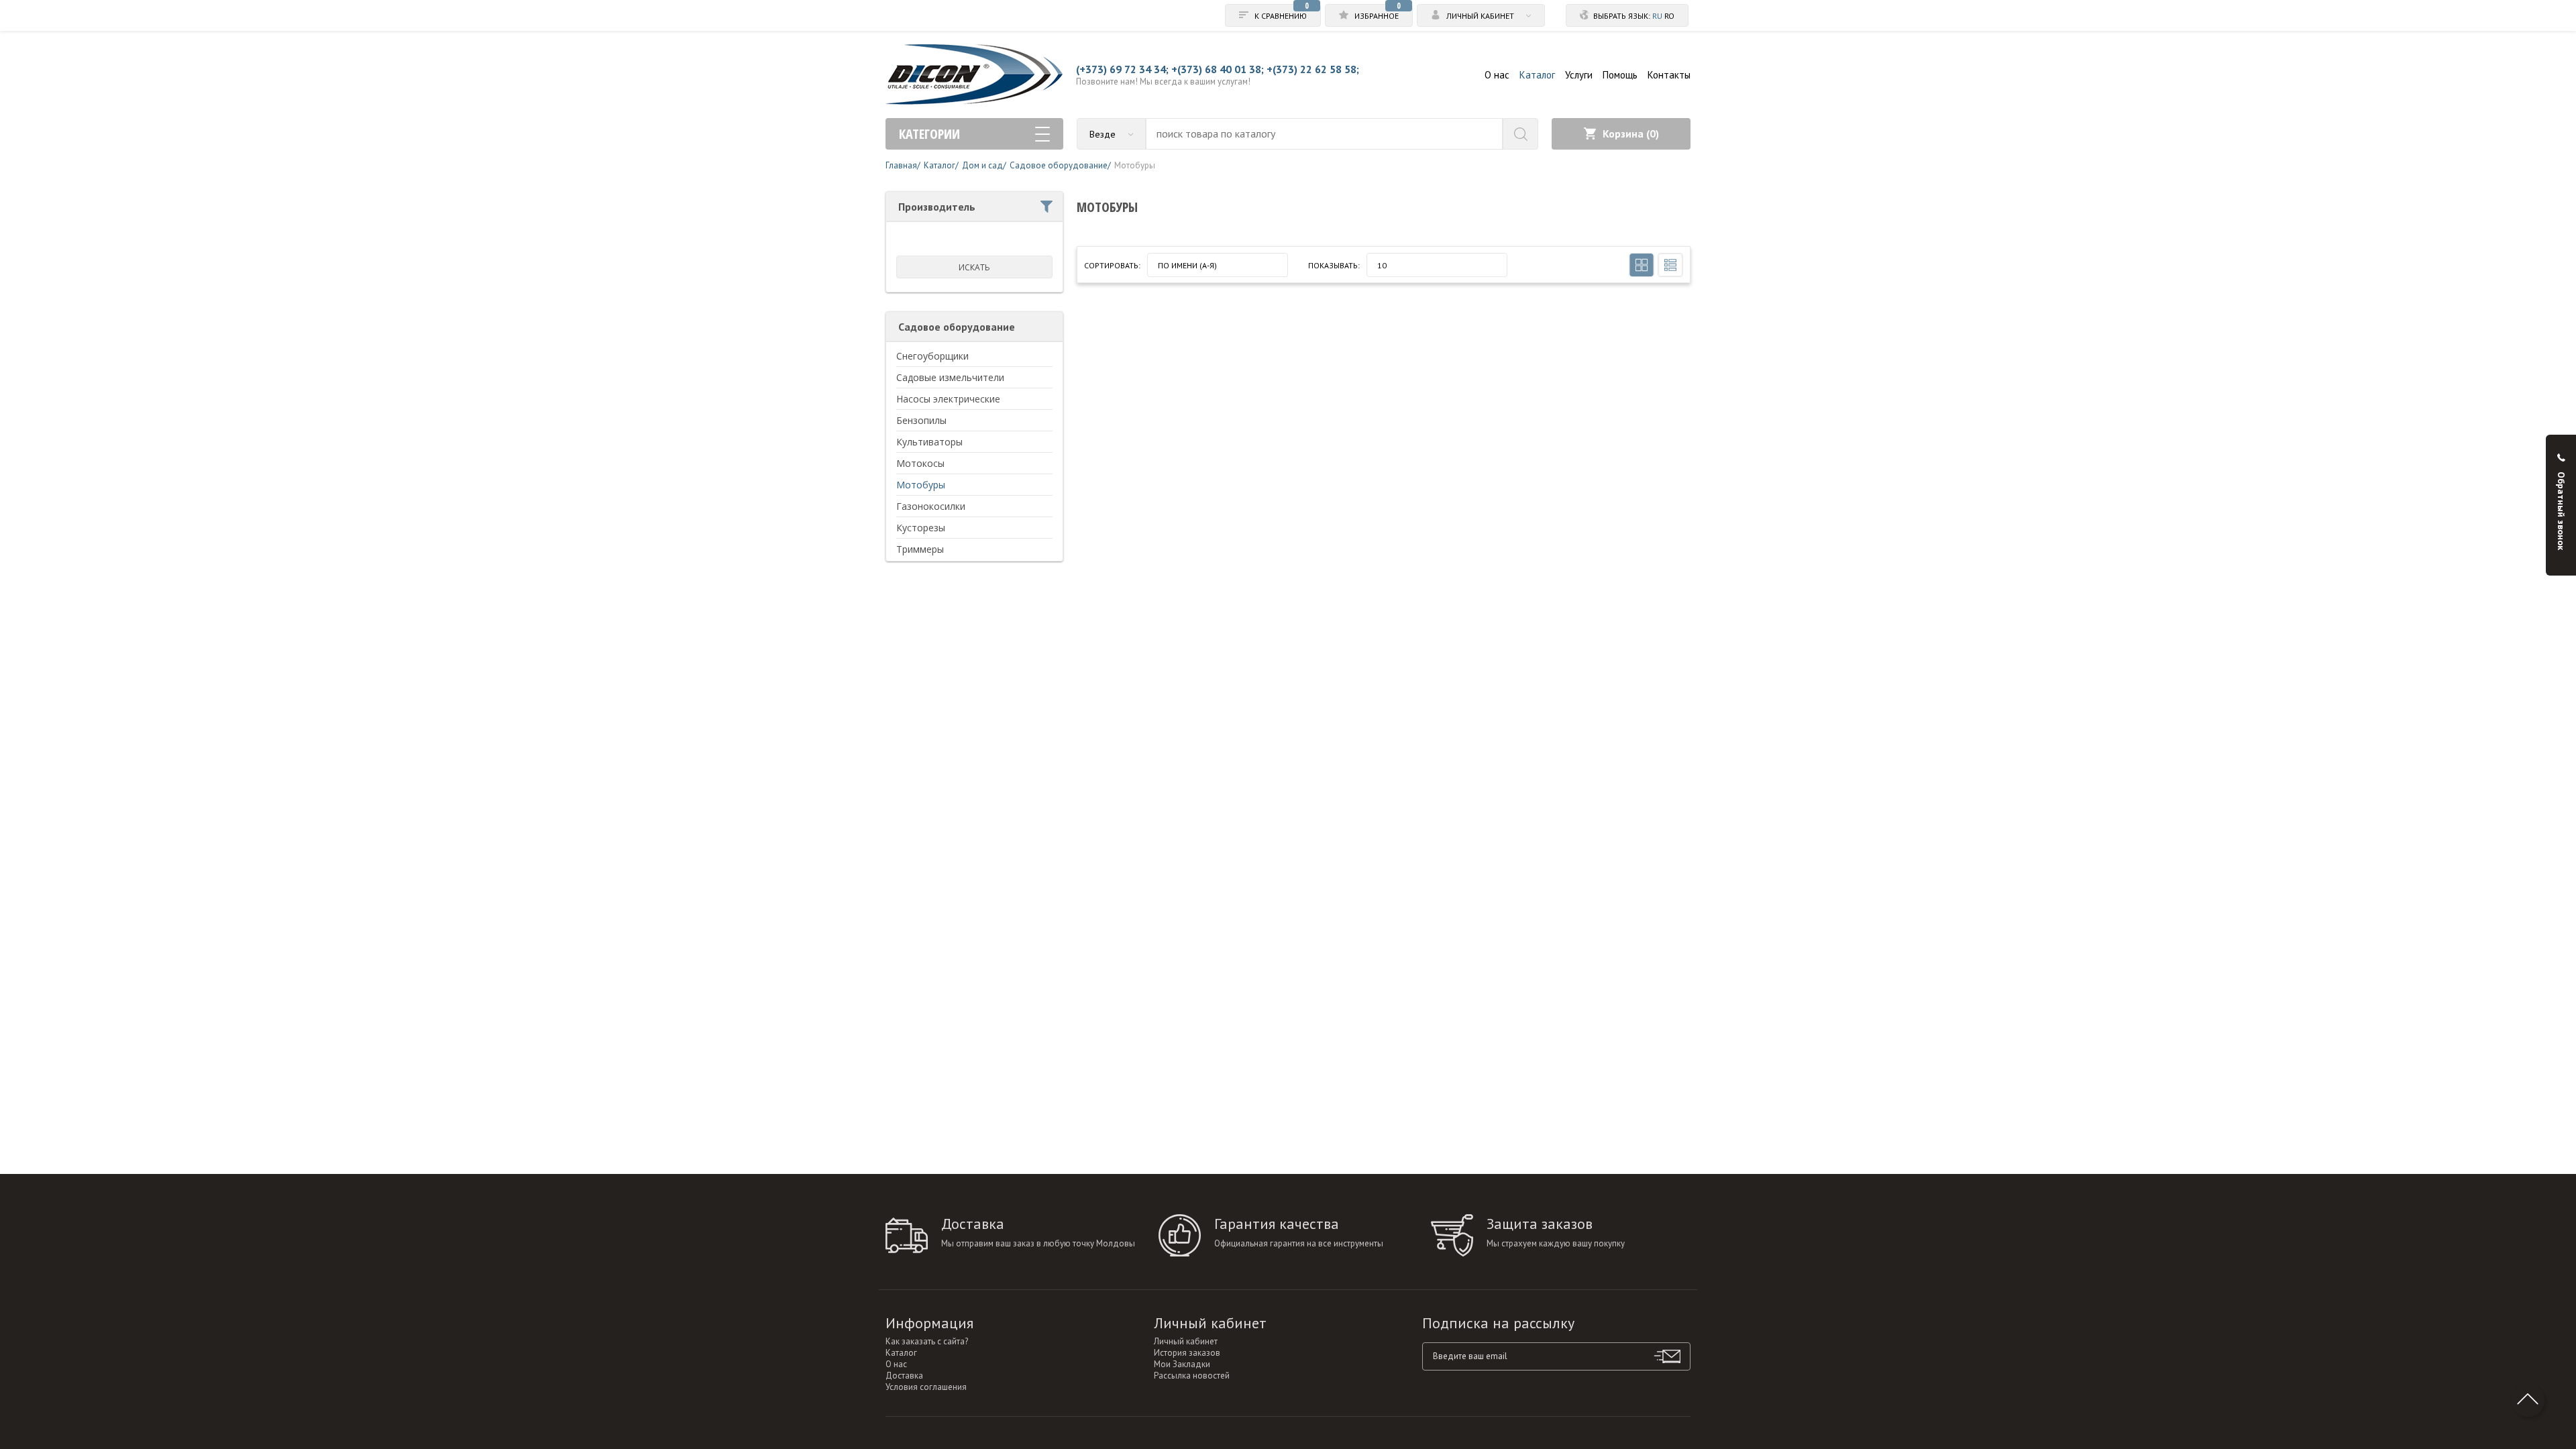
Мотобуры (921, 485)
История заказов (1187, 1353)
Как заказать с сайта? (927, 1341)
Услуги (1579, 75)
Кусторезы (921, 528)
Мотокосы (920, 463)
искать (974, 267)
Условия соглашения (926, 1387)
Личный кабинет (1186, 1341)
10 (1382, 265)
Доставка (904, 1376)
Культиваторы (929, 442)
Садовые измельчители (950, 377)
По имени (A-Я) (1187, 265)
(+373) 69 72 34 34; (1122, 69)
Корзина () (1631, 133)
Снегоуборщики (932, 356)
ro (1669, 16)
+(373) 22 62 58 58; (1313, 69)
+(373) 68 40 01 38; (1218, 69)
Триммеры (920, 549)
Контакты (1669, 75)
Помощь (1620, 75)
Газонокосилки (931, 506)
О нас (1497, 75)
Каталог (1537, 75)
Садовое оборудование (957, 327)
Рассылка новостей (1192, 1376)
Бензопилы (921, 420)
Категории (929, 134)
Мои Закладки (1182, 1364)
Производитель (937, 207)
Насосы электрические (948, 399)
